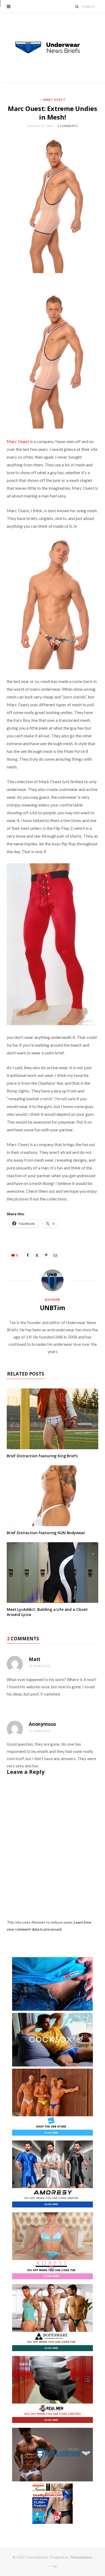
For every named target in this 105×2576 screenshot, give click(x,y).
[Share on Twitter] (37, 1255)
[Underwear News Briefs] (52, 48)
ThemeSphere (81, 2557)
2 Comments (67, 126)
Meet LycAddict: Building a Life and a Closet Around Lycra (47, 1612)
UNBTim (52, 1308)
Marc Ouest (54, 100)
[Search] (77, 7)
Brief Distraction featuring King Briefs (42, 1456)
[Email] (55, 1255)
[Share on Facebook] (28, 1255)
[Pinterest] (46, 1255)
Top (54, 2566)
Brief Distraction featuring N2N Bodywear (46, 1533)
